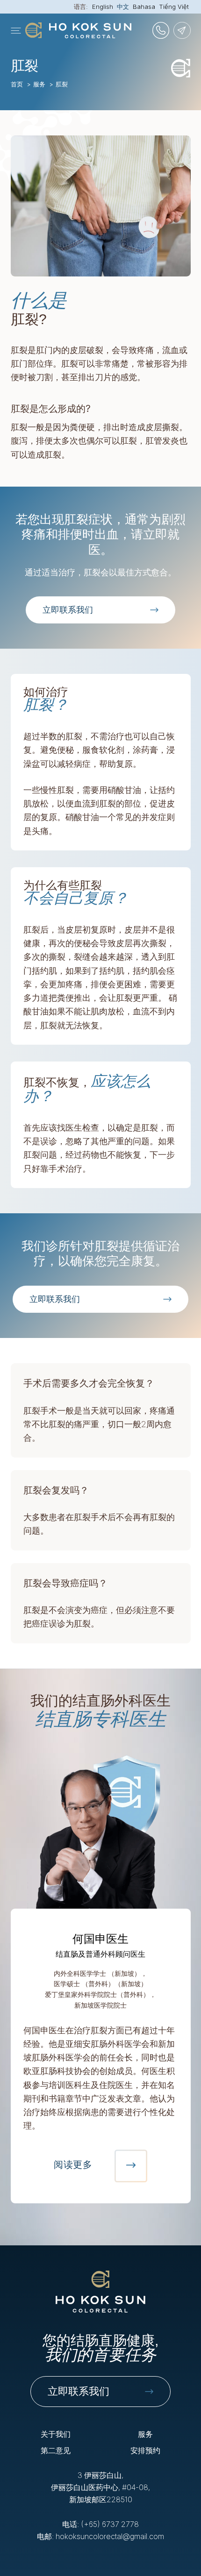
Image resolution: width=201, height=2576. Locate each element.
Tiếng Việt (174, 7)
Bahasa (144, 7)
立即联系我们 (79, 2391)
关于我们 (56, 2434)
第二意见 (56, 2450)
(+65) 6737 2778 (110, 2524)
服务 (39, 84)
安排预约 (145, 2450)
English (103, 7)
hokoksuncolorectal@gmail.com (110, 2536)
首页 (17, 84)
